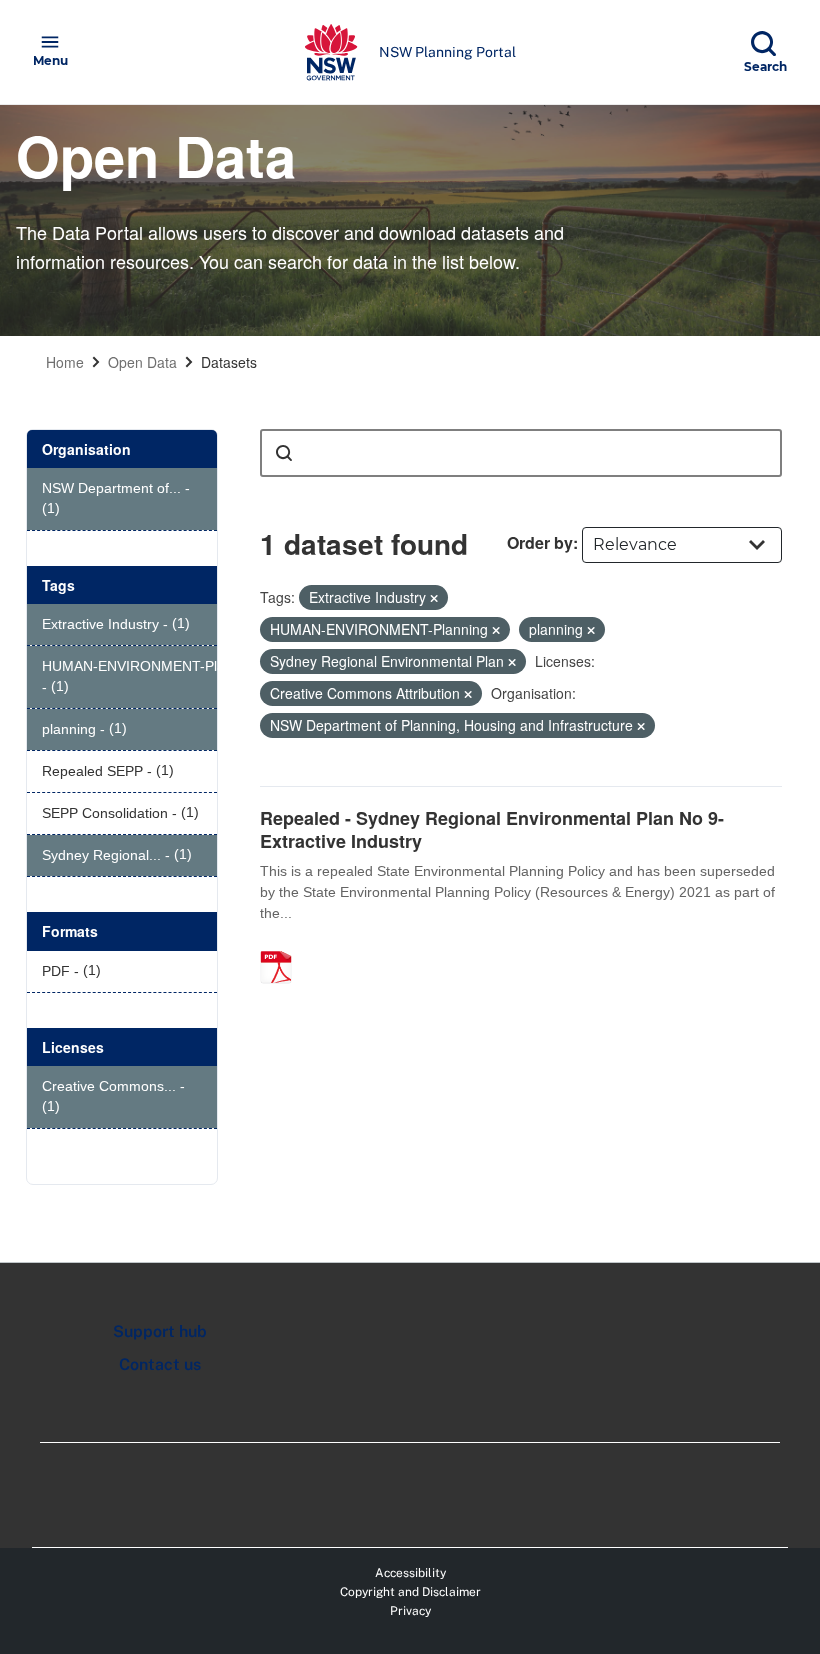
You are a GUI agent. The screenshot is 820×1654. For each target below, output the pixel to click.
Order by (540, 542)
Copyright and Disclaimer (410, 1592)
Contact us (160, 1364)
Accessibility (410, 1573)
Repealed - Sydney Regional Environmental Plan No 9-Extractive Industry (492, 829)
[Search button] (284, 453)
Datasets (229, 362)
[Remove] (434, 598)
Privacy (410, 1611)
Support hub (160, 1331)
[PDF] (283, 946)
